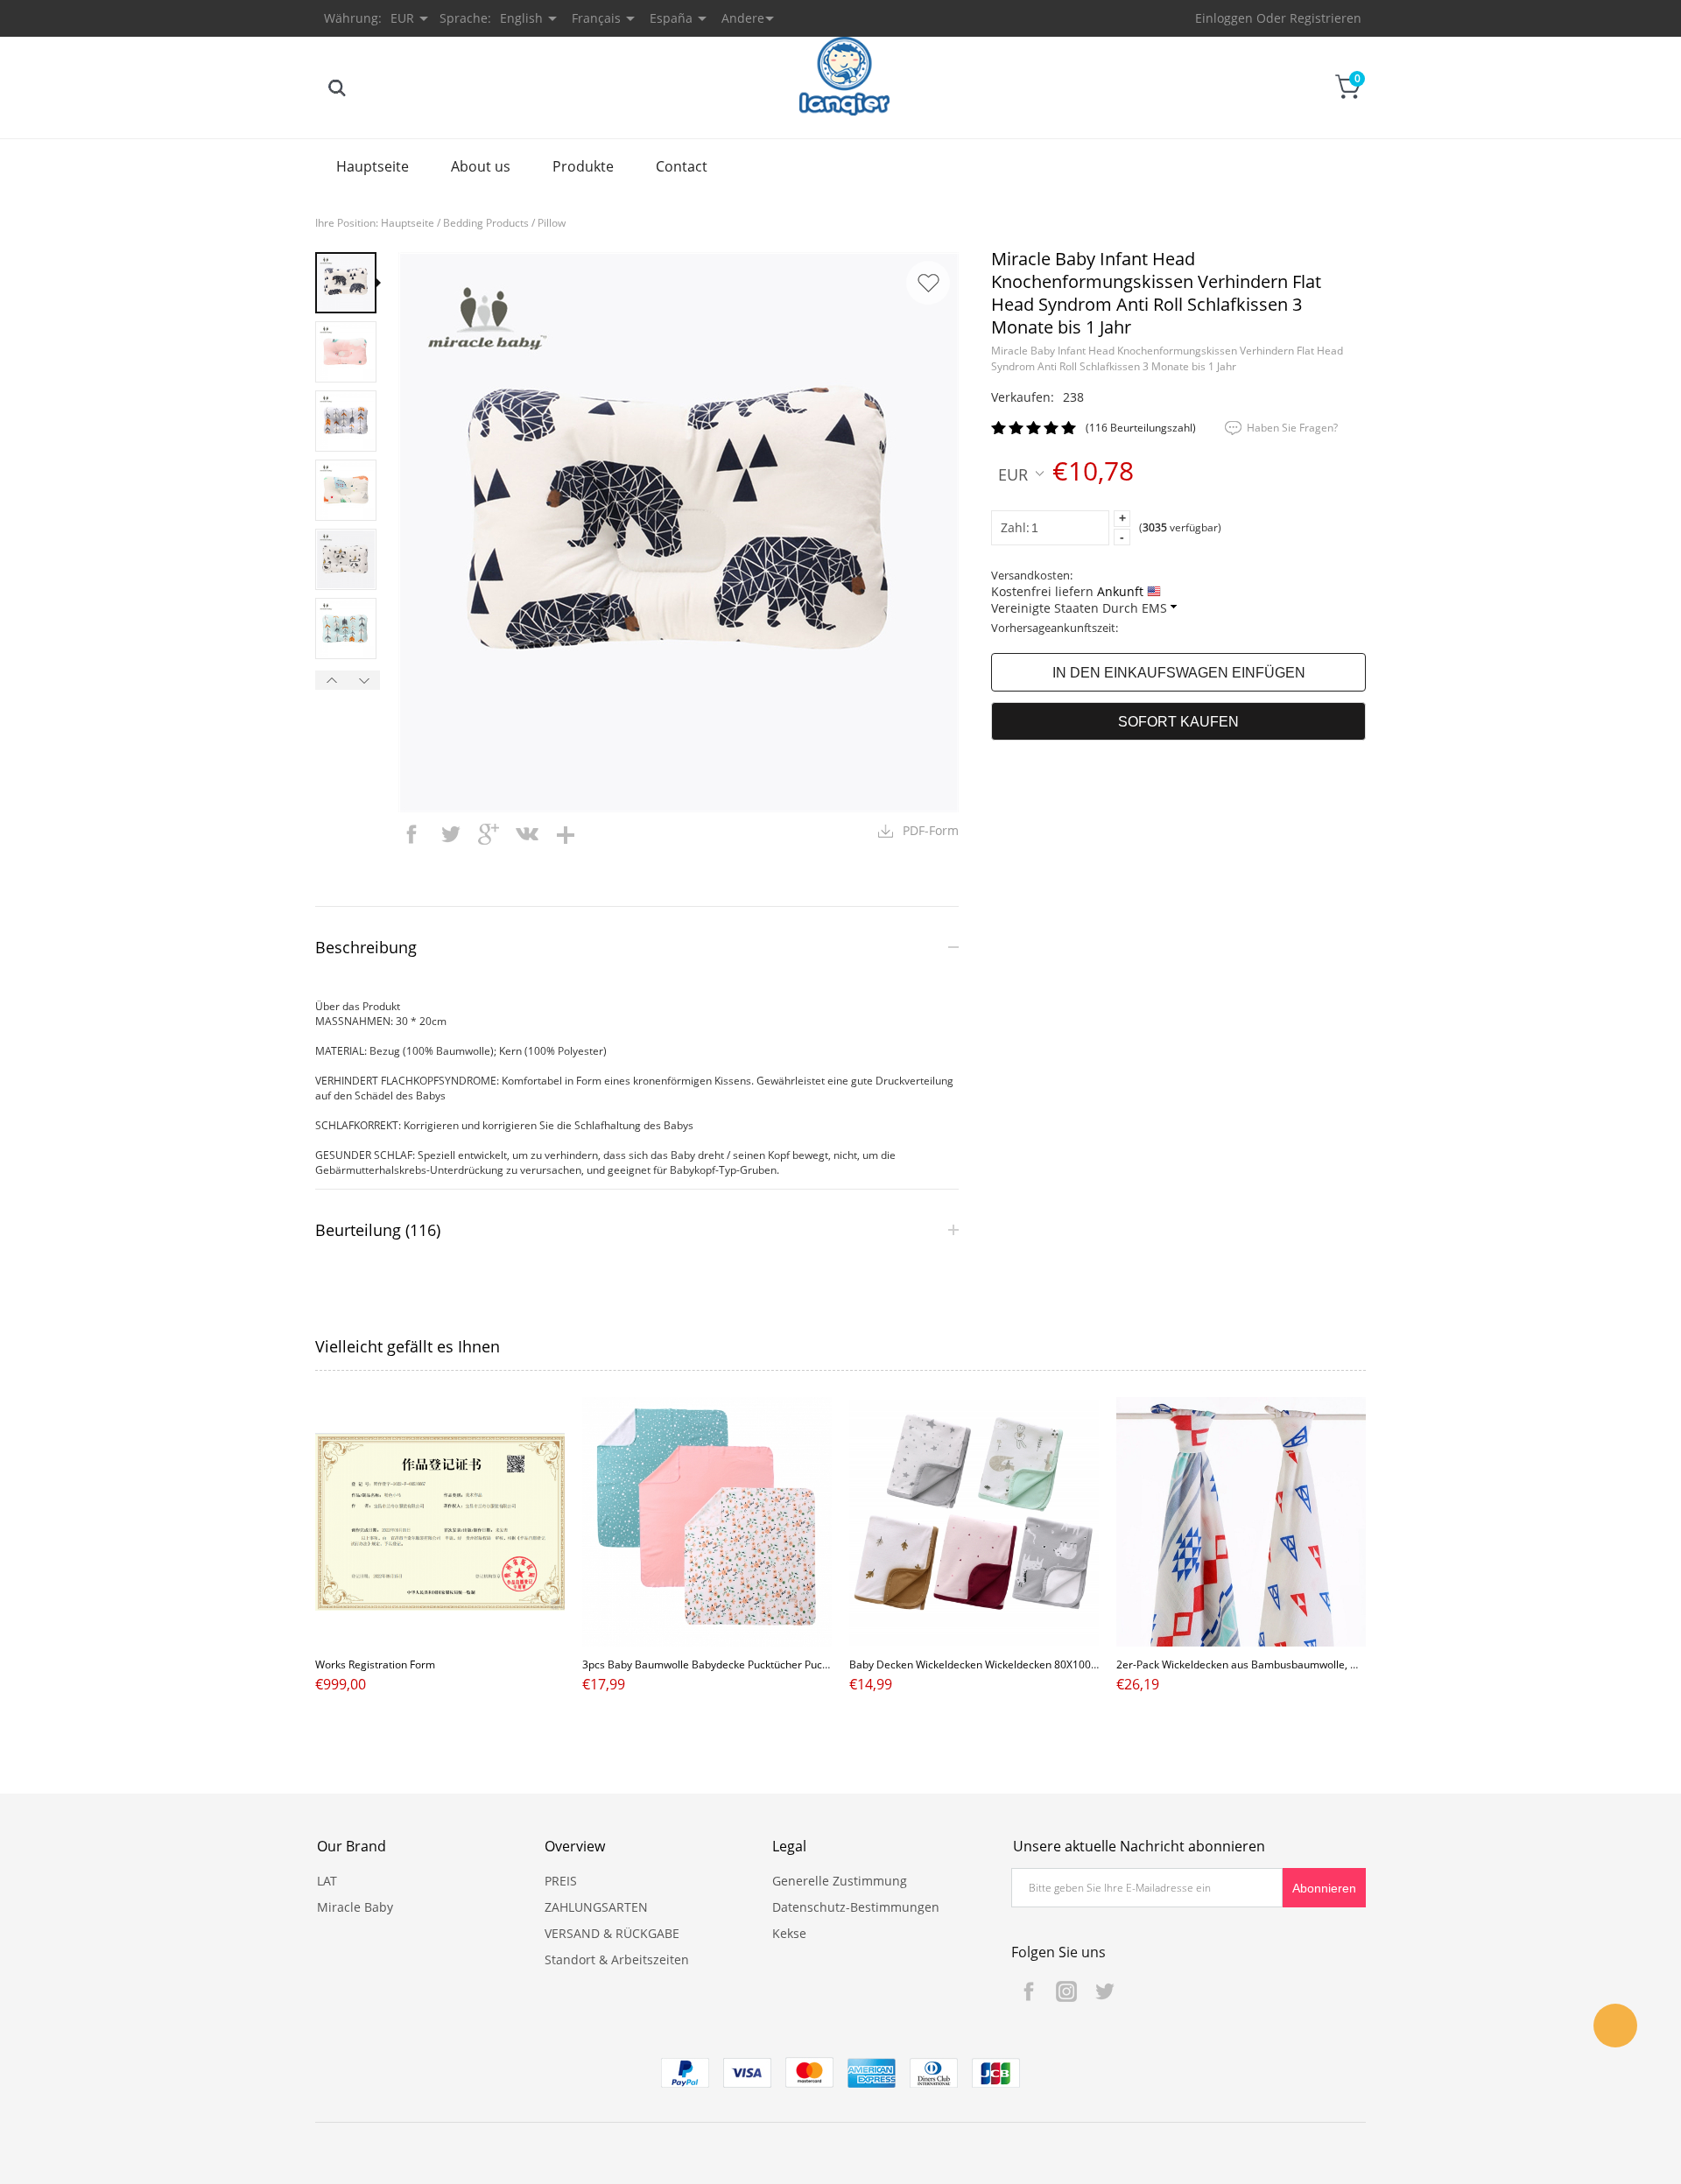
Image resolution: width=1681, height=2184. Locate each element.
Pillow (552, 223)
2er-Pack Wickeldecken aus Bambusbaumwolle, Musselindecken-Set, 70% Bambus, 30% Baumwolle (1358, 1664)
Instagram (1066, 1991)
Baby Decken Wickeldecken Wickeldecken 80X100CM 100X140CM (1009, 1664)
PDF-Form (931, 830)
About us (481, 166)
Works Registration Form (375, 1664)
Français (596, 18)
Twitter (1104, 1991)
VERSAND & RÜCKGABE (612, 1933)
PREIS (561, 1881)
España (671, 18)
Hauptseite (373, 166)
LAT (327, 1881)
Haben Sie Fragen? (1292, 428)
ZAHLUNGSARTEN (596, 1907)
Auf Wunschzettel (928, 283)
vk (527, 834)
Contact (682, 166)
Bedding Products (486, 223)
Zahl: (1015, 527)
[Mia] (1615, 2026)
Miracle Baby (355, 1907)
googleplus (489, 834)
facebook (411, 834)
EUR (1013, 474)
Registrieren (1326, 18)
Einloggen (1224, 18)
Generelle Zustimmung (840, 1881)
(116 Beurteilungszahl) (1141, 428)
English (521, 18)
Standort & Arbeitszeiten (617, 1959)
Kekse (789, 1933)
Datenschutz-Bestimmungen (856, 1907)
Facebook (1029, 1991)
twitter (450, 834)
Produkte (583, 166)
